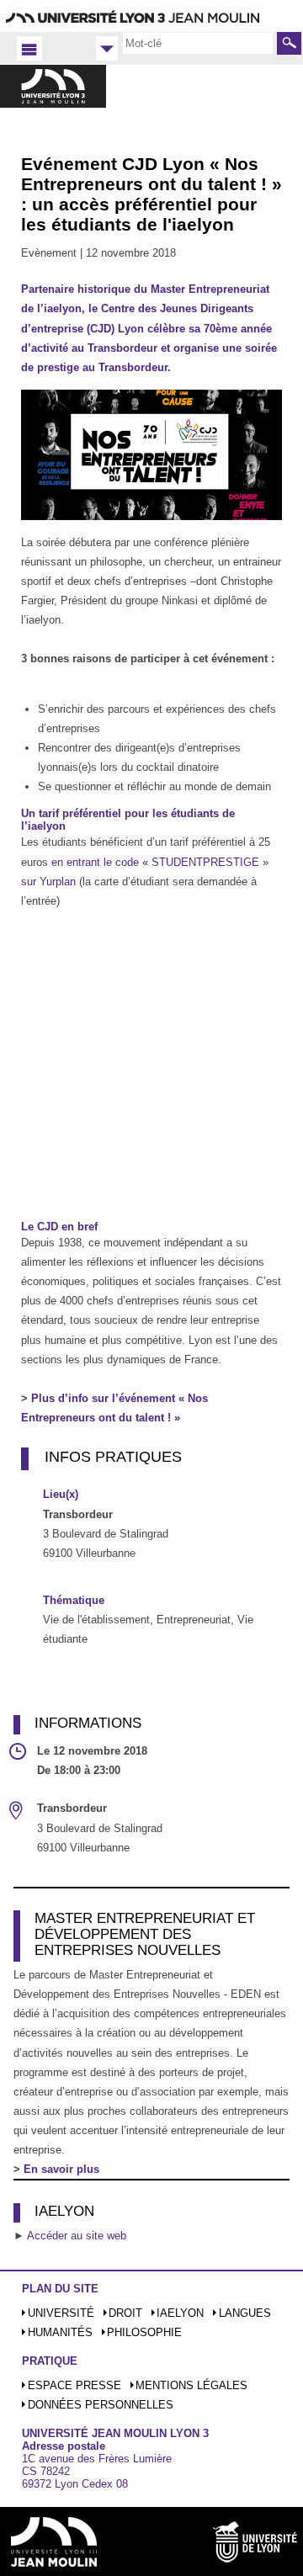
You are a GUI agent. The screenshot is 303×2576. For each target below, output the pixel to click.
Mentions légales (191, 2385)
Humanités (60, 2332)
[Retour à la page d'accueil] (53, 104)
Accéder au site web (77, 2236)
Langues (245, 2313)
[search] (198, 43)
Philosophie (144, 2332)
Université (61, 2313)
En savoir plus (61, 2169)
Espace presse (74, 2385)
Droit (125, 2313)
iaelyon (180, 2313)
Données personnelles (101, 2405)
